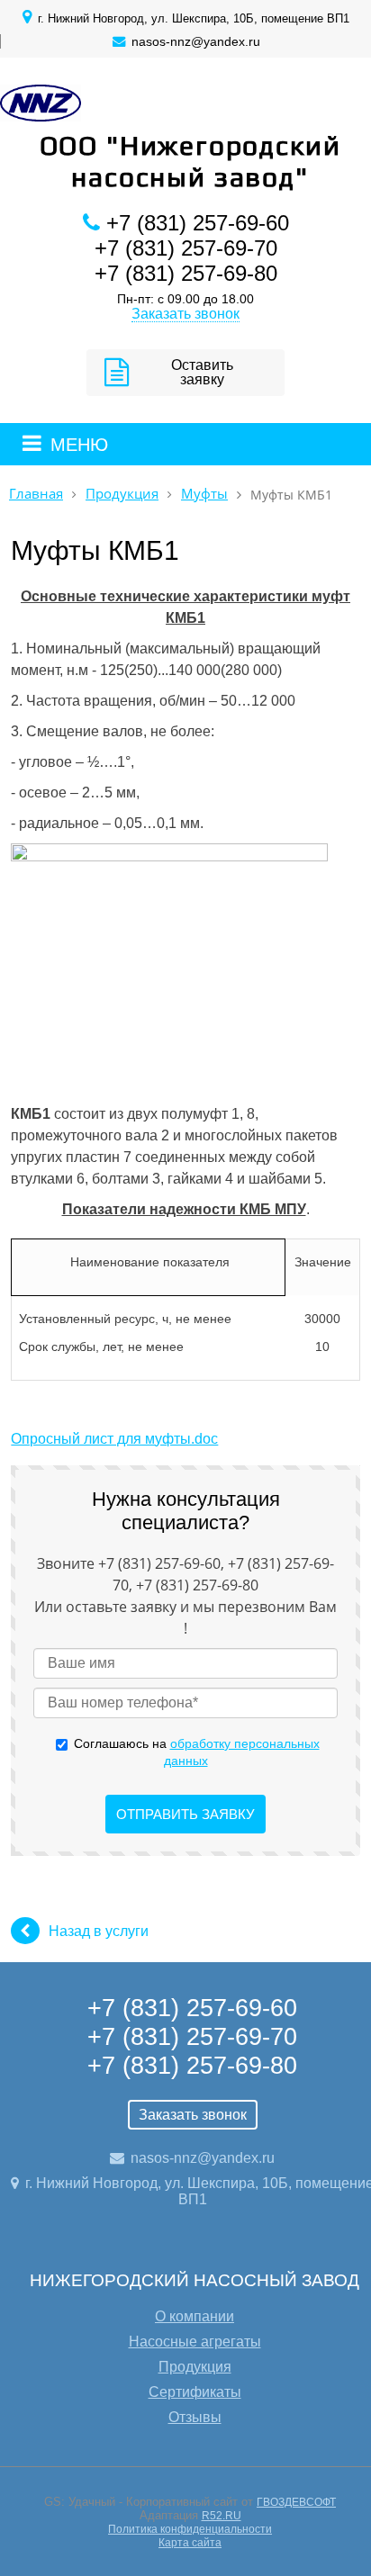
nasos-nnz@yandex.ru (196, 41)
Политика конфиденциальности (190, 2529)
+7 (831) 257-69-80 (186, 273)
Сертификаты (195, 2392)
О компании (195, 2316)
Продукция (122, 494)
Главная (36, 494)
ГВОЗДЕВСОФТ (296, 2502)
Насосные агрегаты (195, 2342)
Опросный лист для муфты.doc (114, 1439)
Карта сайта (190, 2543)
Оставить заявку (202, 372)
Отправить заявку (185, 1814)
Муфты (204, 494)
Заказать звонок (185, 314)
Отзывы (195, 2417)
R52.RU (222, 2516)
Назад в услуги (99, 1931)
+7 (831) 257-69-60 (198, 223)
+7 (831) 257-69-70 (186, 248)
